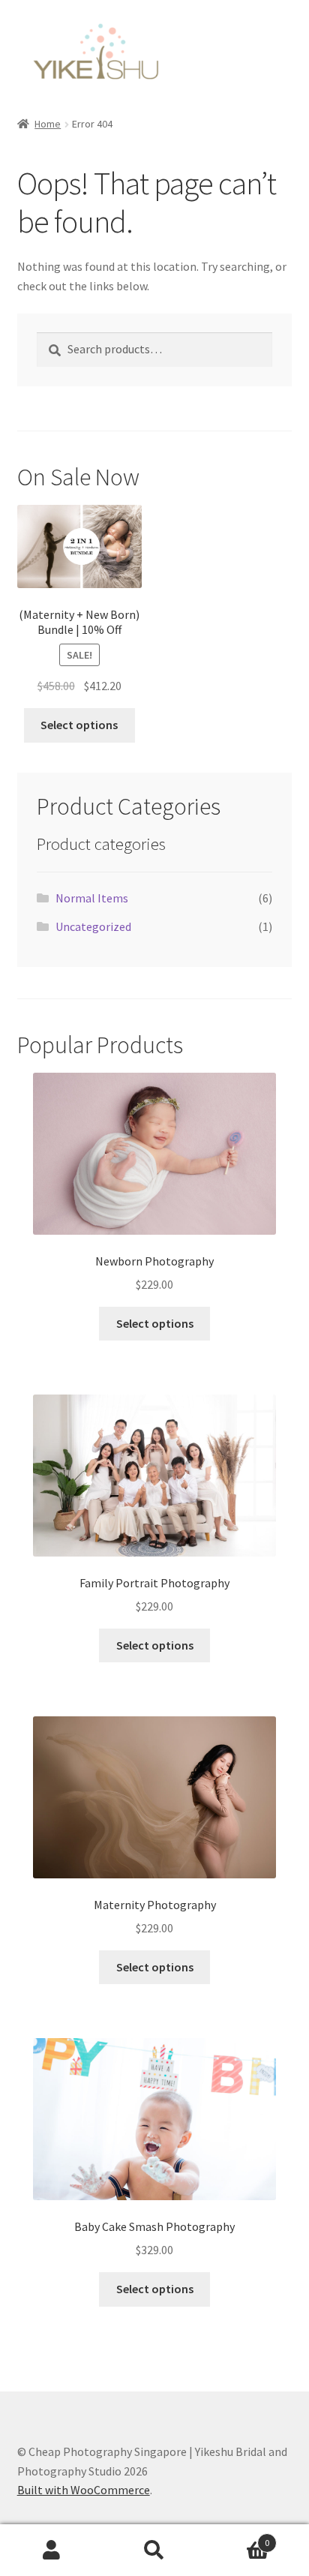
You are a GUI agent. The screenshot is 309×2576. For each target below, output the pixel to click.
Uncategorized (93, 926)
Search (154, 2550)
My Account (51, 2550)
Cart (238, 2537)
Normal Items (92, 898)
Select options (79, 725)
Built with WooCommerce (84, 2490)
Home (48, 124)
